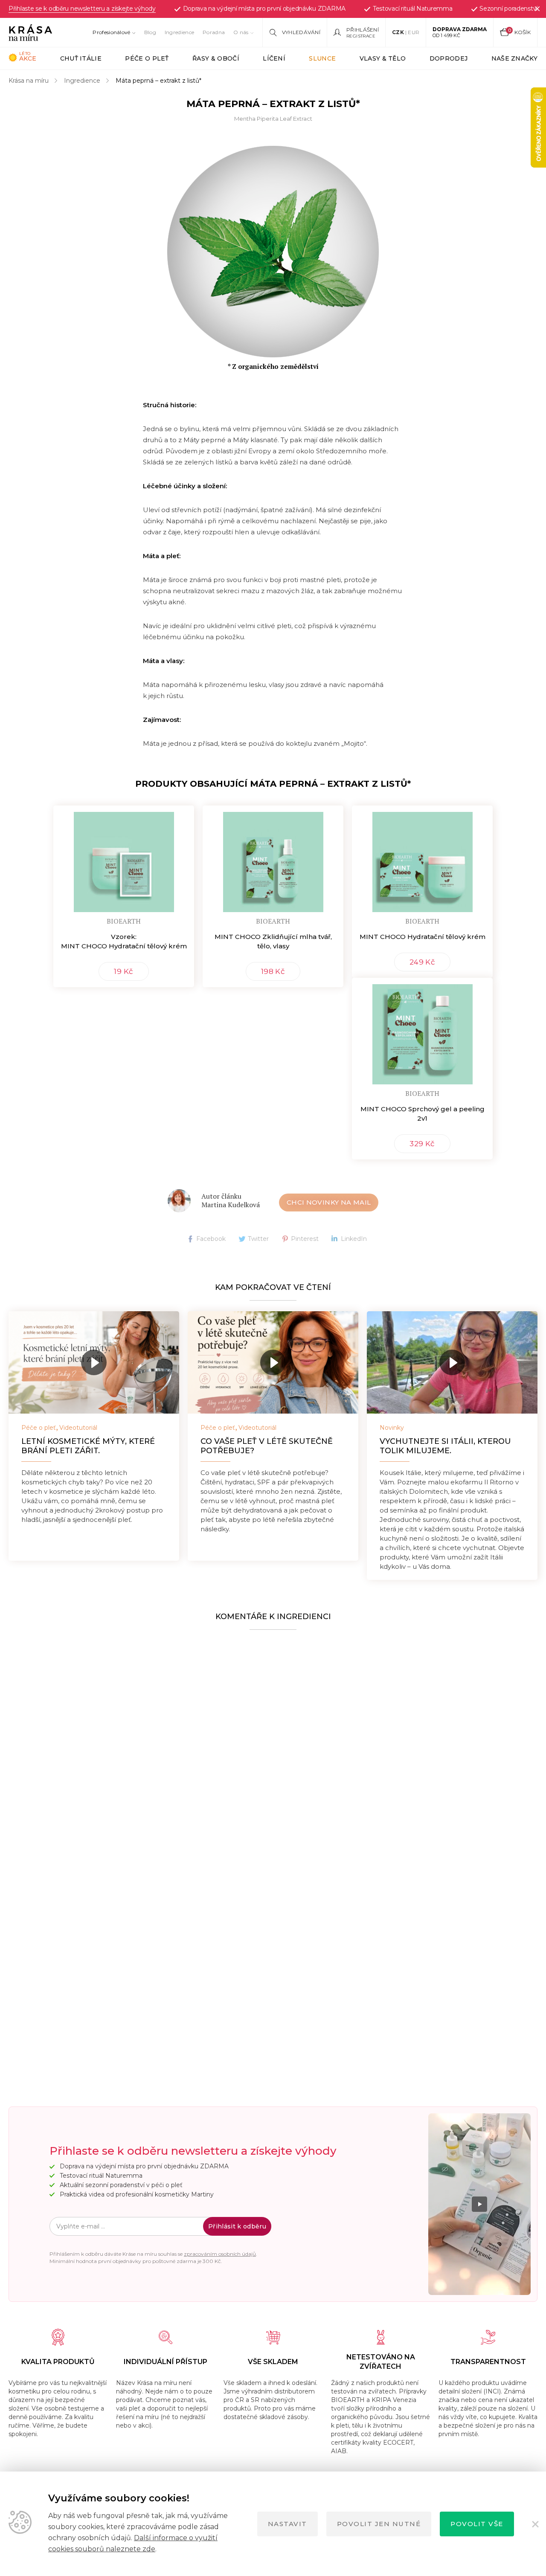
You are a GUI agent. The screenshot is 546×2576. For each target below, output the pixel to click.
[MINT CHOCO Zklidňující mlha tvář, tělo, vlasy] (273, 859)
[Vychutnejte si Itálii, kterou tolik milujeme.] (452, 1362)
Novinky (392, 1428)
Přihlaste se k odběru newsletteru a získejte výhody (82, 9)
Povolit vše (477, 2524)
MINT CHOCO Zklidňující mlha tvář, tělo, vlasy (273, 941)
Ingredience (179, 32)
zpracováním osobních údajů (220, 2254)
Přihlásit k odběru (237, 2226)
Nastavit (288, 2524)
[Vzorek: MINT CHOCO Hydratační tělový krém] (124, 859)
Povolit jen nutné (379, 2524)
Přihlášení (363, 30)
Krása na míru (29, 81)
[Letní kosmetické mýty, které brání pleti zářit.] (94, 1362)
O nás (241, 32)
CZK (398, 32)
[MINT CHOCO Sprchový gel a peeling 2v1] (422, 1031)
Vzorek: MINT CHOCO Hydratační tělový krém (124, 941)
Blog (150, 32)
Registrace (361, 36)
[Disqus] (273, 1743)
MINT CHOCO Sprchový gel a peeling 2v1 (423, 1114)
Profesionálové (111, 32)
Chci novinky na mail (329, 1202)
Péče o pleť (39, 1428)
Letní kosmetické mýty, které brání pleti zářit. (88, 1446)
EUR (414, 32)
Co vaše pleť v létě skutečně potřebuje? (267, 1446)
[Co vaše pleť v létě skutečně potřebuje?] (273, 1362)
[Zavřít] (537, 9)
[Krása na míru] (30, 32)
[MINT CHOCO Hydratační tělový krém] (422, 859)
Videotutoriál (78, 1428)
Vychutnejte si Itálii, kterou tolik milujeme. (445, 1446)
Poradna (214, 32)
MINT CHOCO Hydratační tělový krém (423, 937)
